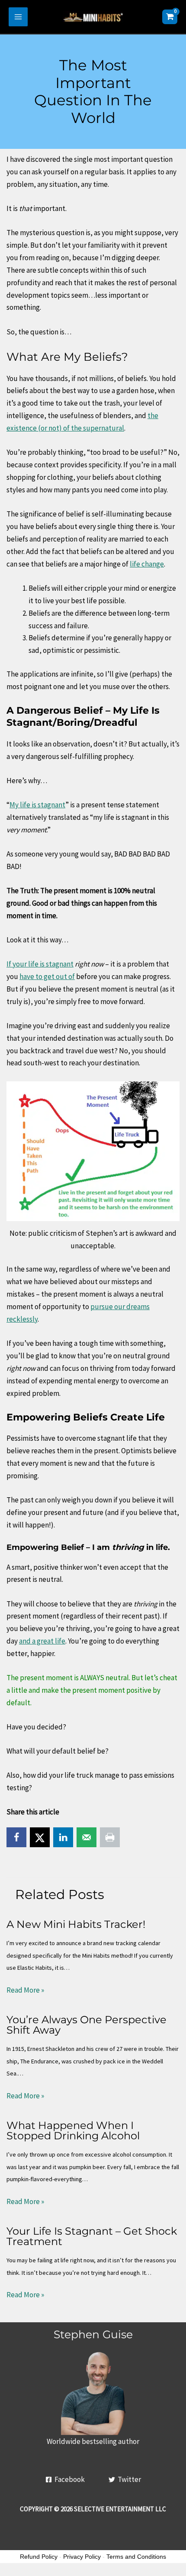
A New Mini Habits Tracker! (76, 1924)
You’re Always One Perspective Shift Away (87, 2025)
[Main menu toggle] (18, 17)
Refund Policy (39, 2557)
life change (147, 564)
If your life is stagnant (40, 964)
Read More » (25, 1990)
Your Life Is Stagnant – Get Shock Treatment (92, 2236)
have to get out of (47, 976)
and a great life (42, 1641)
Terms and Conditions (136, 2557)
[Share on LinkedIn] (63, 1837)
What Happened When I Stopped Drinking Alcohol (73, 2130)
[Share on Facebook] (16, 1837)
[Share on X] (40, 1837)
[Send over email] (87, 1837)
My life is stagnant (37, 805)
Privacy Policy (82, 2557)
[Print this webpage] (110, 1837)
